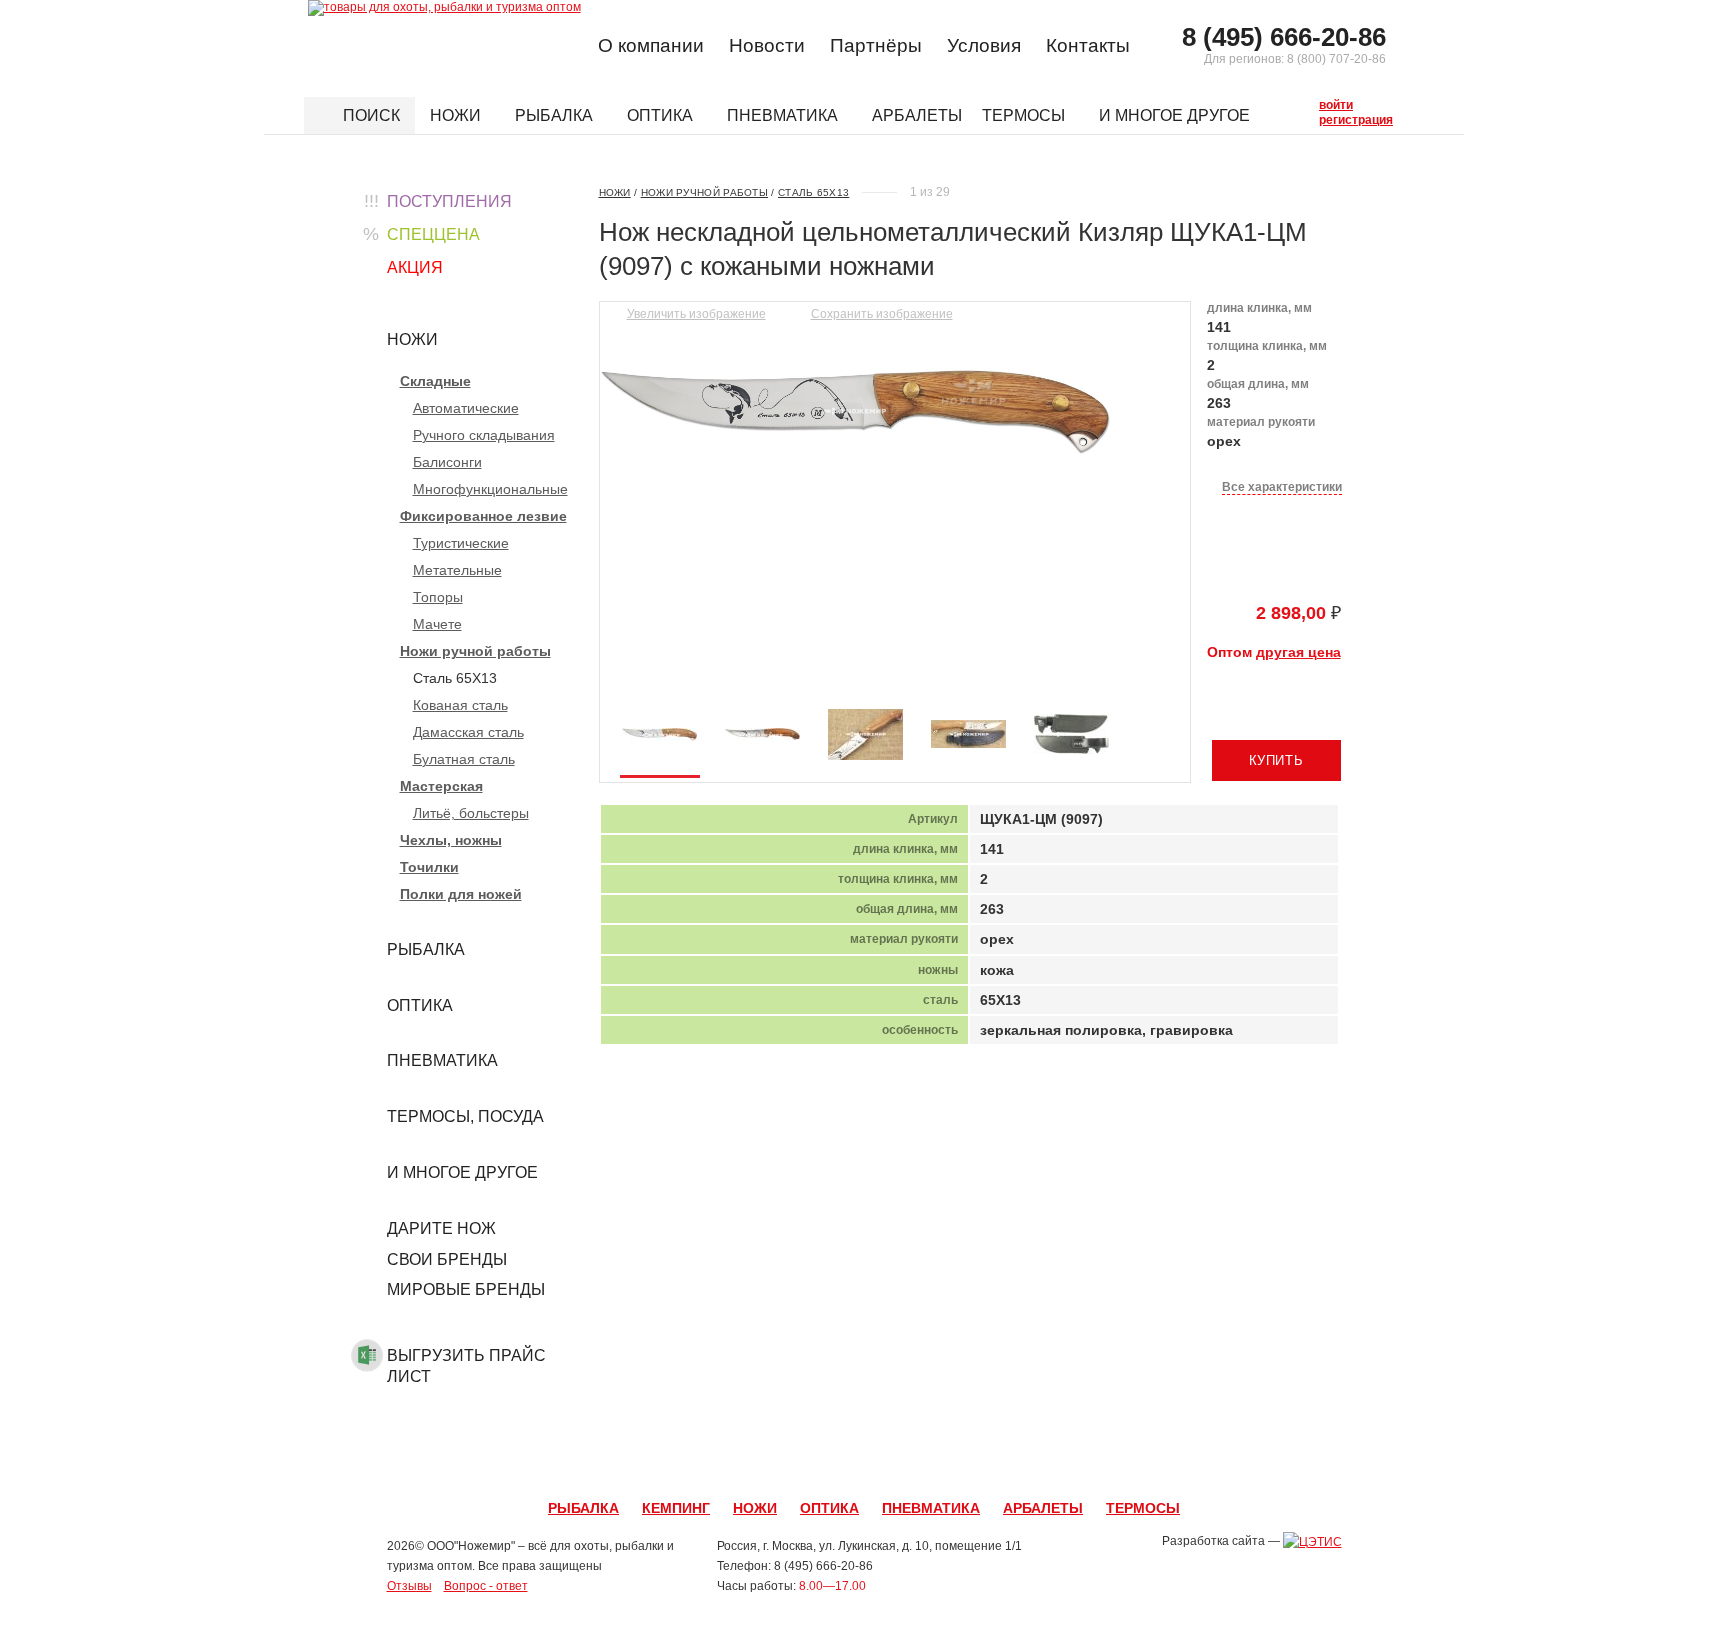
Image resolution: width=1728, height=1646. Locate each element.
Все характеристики (1282, 487)
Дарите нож (441, 1228)
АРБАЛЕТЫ (1043, 1508)
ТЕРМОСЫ (1143, 1508)
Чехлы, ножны (451, 840)
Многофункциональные (490, 489)
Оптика (662, 115)
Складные (435, 381)
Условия (984, 45)
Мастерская (441, 786)
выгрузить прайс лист (466, 1366)
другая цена (1298, 652)
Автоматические (466, 408)
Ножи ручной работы (475, 651)
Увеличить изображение (696, 314)
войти (1324, 103)
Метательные (457, 570)
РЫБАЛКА (583, 1508)
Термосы (1025, 115)
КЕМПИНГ (676, 1508)
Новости (767, 45)
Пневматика (784, 115)
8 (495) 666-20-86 (1284, 37)
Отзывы (409, 1586)
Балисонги (447, 462)
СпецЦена (433, 234)
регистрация (1324, 118)
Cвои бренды (447, 1259)
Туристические (461, 543)
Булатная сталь (464, 759)
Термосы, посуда (465, 1116)
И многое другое (1176, 115)
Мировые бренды (466, 1289)
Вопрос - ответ (486, 1586)
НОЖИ (755, 1508)
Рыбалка (556, 115)
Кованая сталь (460, 705)
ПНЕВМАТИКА (931, 1508)
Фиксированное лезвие (483, 516)
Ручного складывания (484, 435)
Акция (415, 267)
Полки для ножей (461, 894)
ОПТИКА (829, 1508)
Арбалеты (917, 115)
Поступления (449, 201)
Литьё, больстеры (471, 813)
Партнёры (876, 45)
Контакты (1088, 45)
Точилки (429, 867)
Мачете (437, 624)
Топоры (438, 597)
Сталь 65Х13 (813, 192)
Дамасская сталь (468, 732)
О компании (651, 45)
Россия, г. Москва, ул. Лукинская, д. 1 (819, 1546)
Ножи (457, 115)
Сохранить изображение (882, 314)
